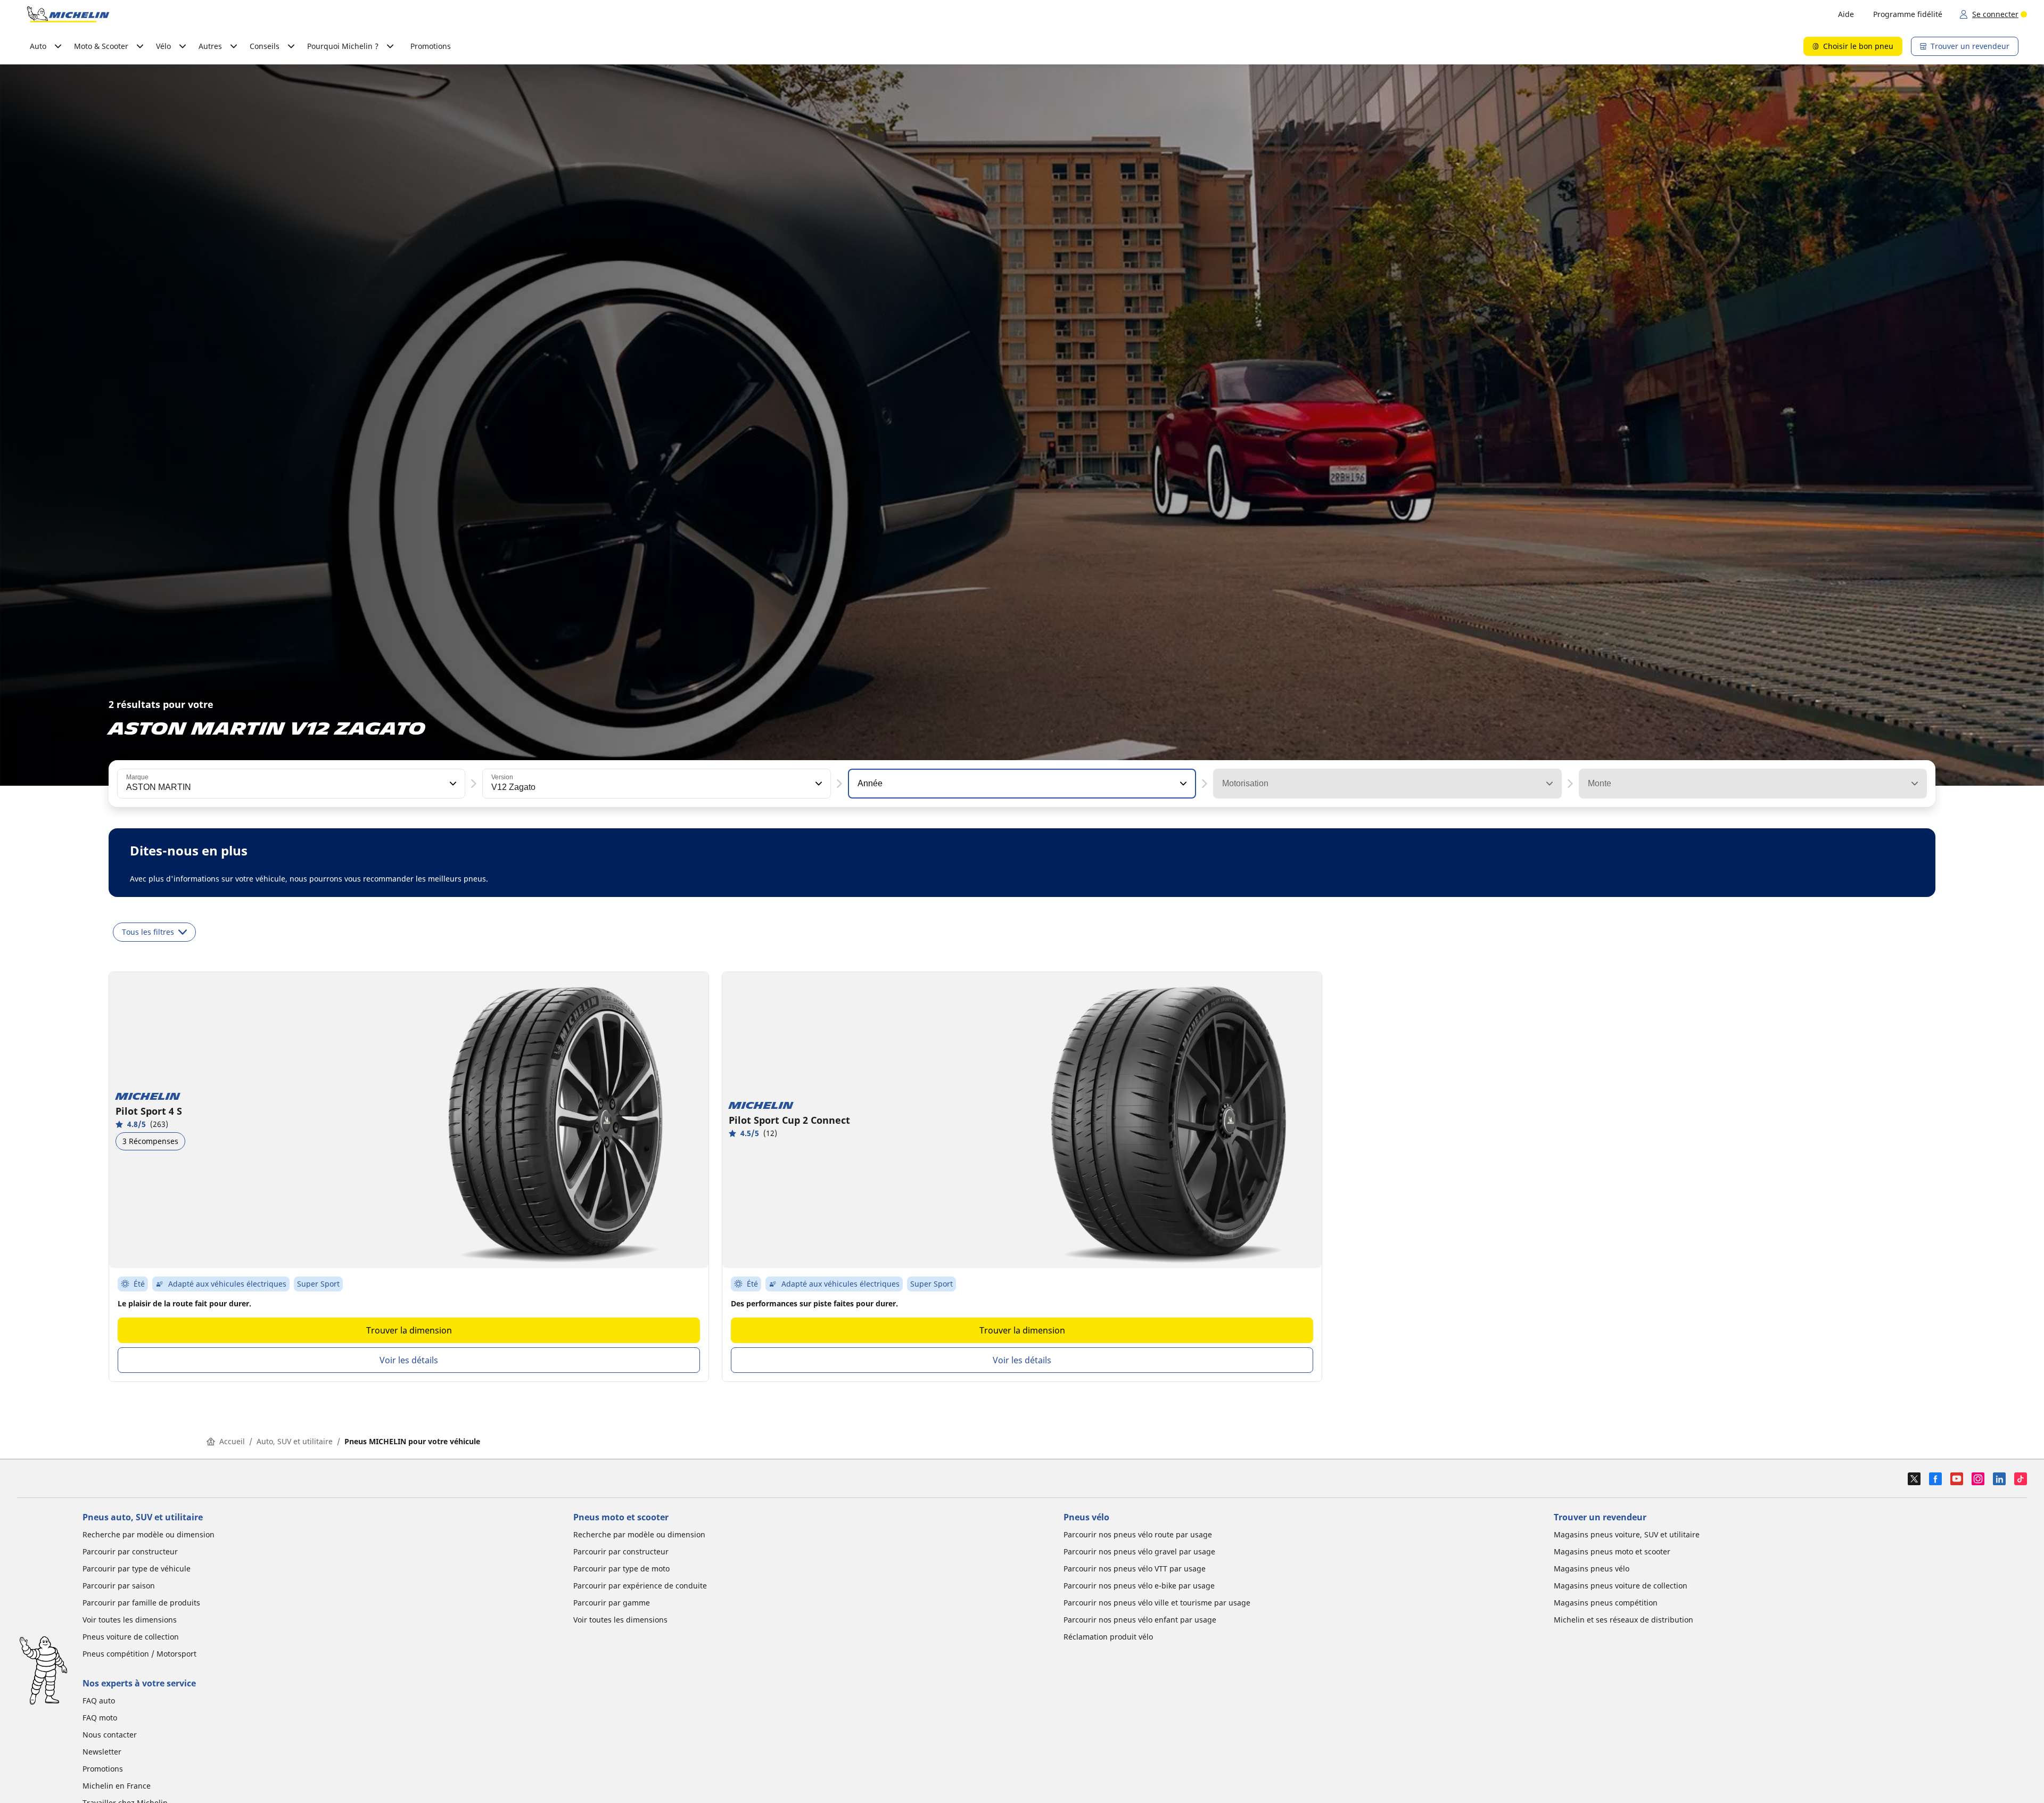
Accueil (232, 1441)
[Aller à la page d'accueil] (68, 14)
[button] (452, 784)
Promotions (431, 46)
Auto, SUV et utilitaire (295, 1441)
